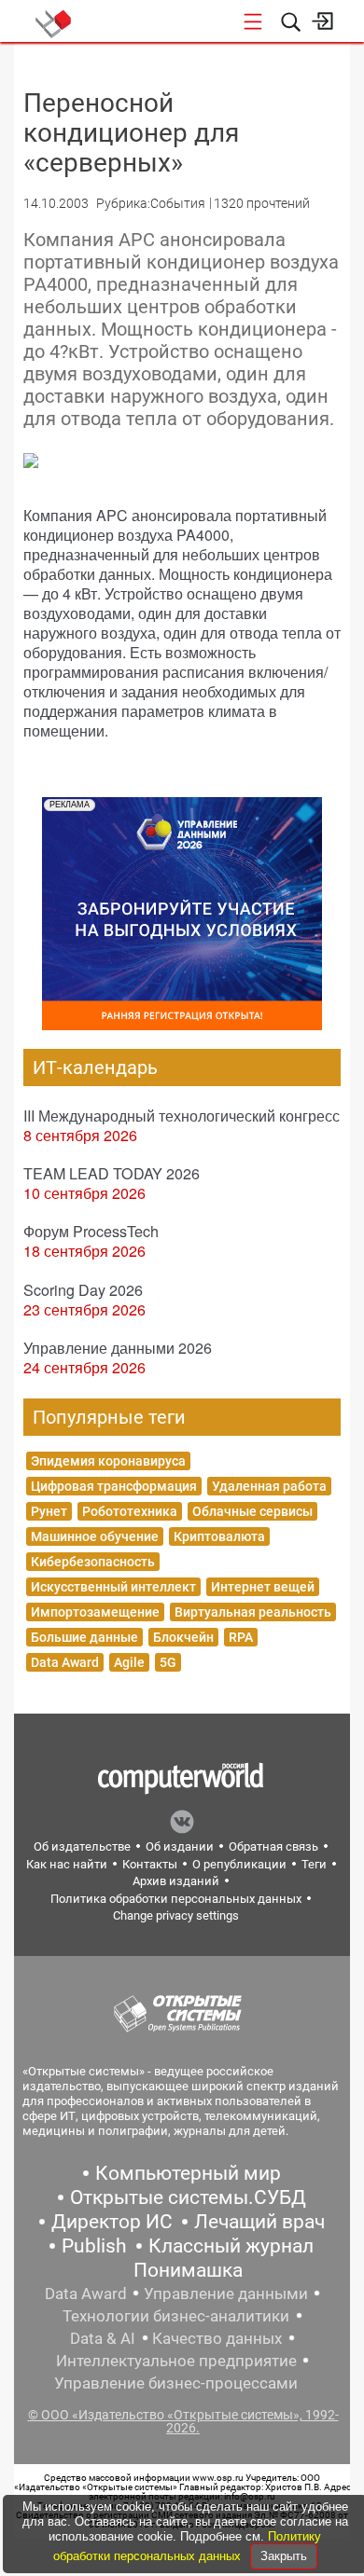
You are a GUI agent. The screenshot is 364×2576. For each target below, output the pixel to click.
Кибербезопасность (93, 1562)
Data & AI (103, 2338)
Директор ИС (112, 2222)
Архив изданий (176, 1881)
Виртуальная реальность (253, 1612)
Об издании (180, 1846)
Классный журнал (231, 2246)
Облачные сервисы (252, 1511)
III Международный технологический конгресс (182, 1116)
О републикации (239, 1864)
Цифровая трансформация (114, 1486)
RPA (241, 1637)
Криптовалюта (219, 1536)
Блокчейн (183, 1637)
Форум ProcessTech (91, 1231)
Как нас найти (67, 1864)
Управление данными (226, 2294)
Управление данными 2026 (118, 1348)
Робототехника (130, 1511)
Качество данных (217, 2338)
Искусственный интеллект (113, 1587)
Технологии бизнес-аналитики (176, 2316)
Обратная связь (273, 1846)
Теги (314, 1864)
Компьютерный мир (188, 2173)
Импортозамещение (95, 1612)
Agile (129, 1662)
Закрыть (284, 2556)
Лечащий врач (259, 2222)
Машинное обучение (95, 1536)
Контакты (150, 1864)
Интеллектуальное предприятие (176, 2361)
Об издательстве (82, 1846)
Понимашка (188, 2270)
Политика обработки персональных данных (176, 1899)
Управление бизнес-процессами (176, 2383)
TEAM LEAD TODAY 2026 (112, 1173)
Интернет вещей (263, 1587)
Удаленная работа (269, 1486)
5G (168, 1662)
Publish (94, 2246)
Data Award (65, 1662)
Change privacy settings (176, 1915)
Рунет (49, 1511)
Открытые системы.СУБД (188, 2197)
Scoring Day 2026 (83, 1290)
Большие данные (84, 1637)
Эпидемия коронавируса (108, 1461)
